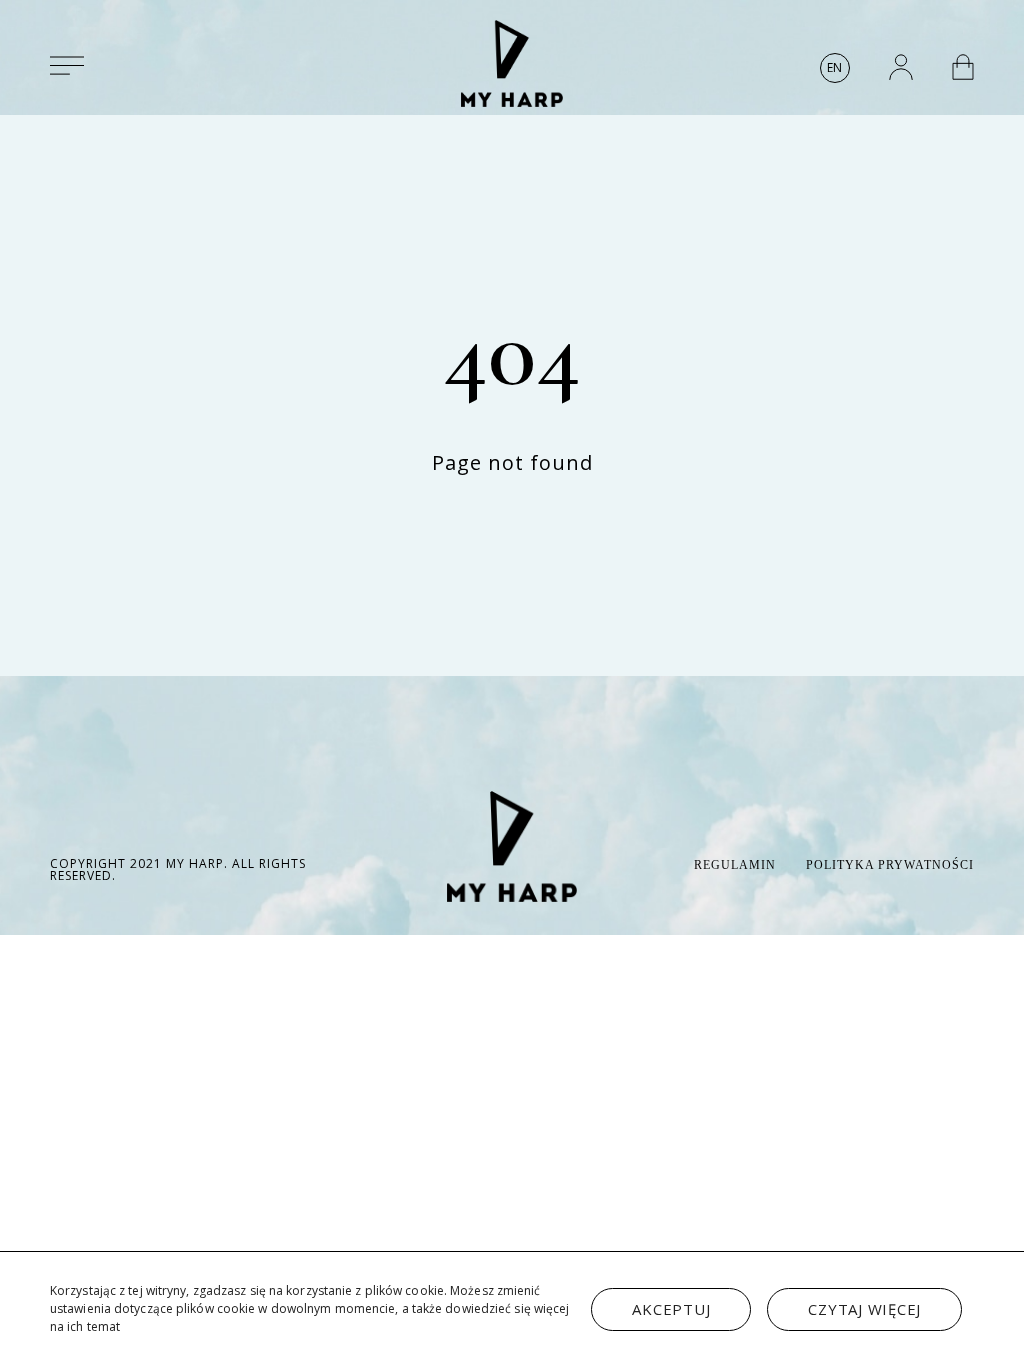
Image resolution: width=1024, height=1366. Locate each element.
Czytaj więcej (864, 1309)
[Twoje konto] (901, 67)
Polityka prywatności (890, 865)
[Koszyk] (963, 67)
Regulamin (735, 865)
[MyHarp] (512, 63)
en (834, 67)
